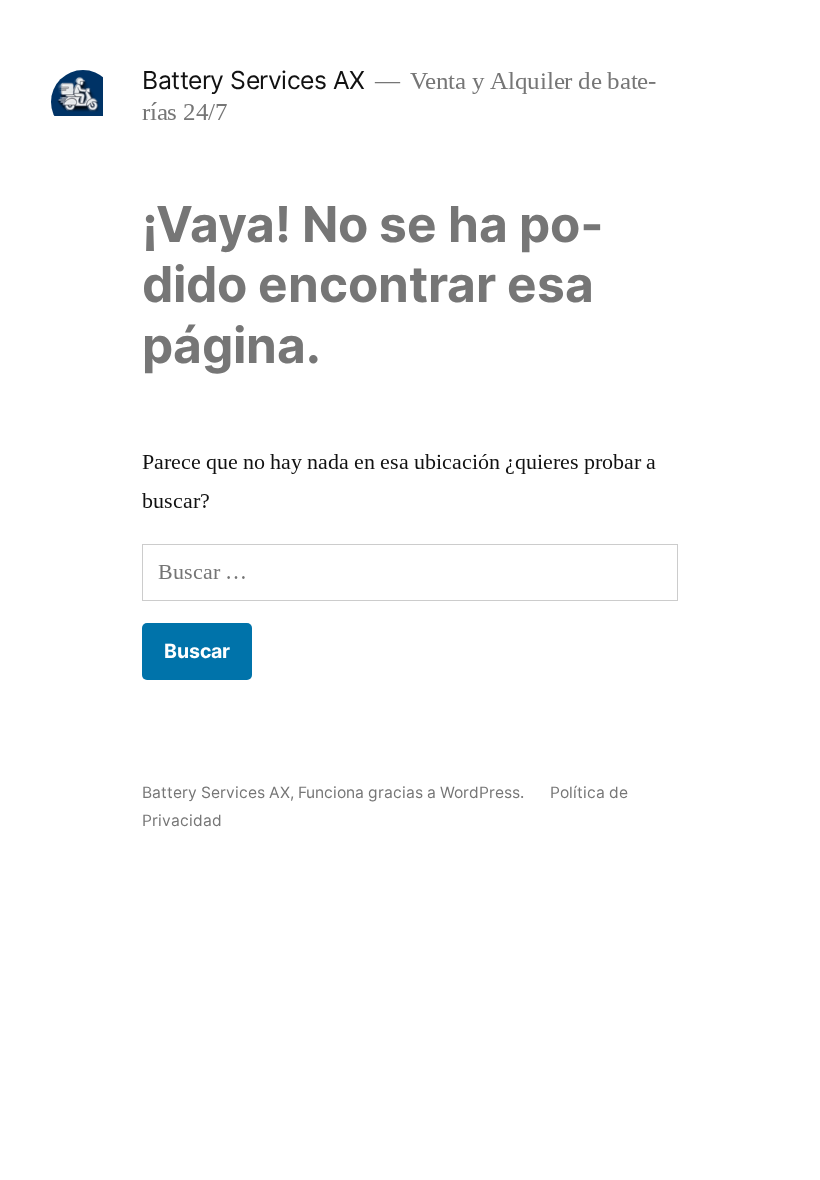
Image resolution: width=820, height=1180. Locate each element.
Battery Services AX (253, 80)
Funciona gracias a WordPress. (413, 792)
